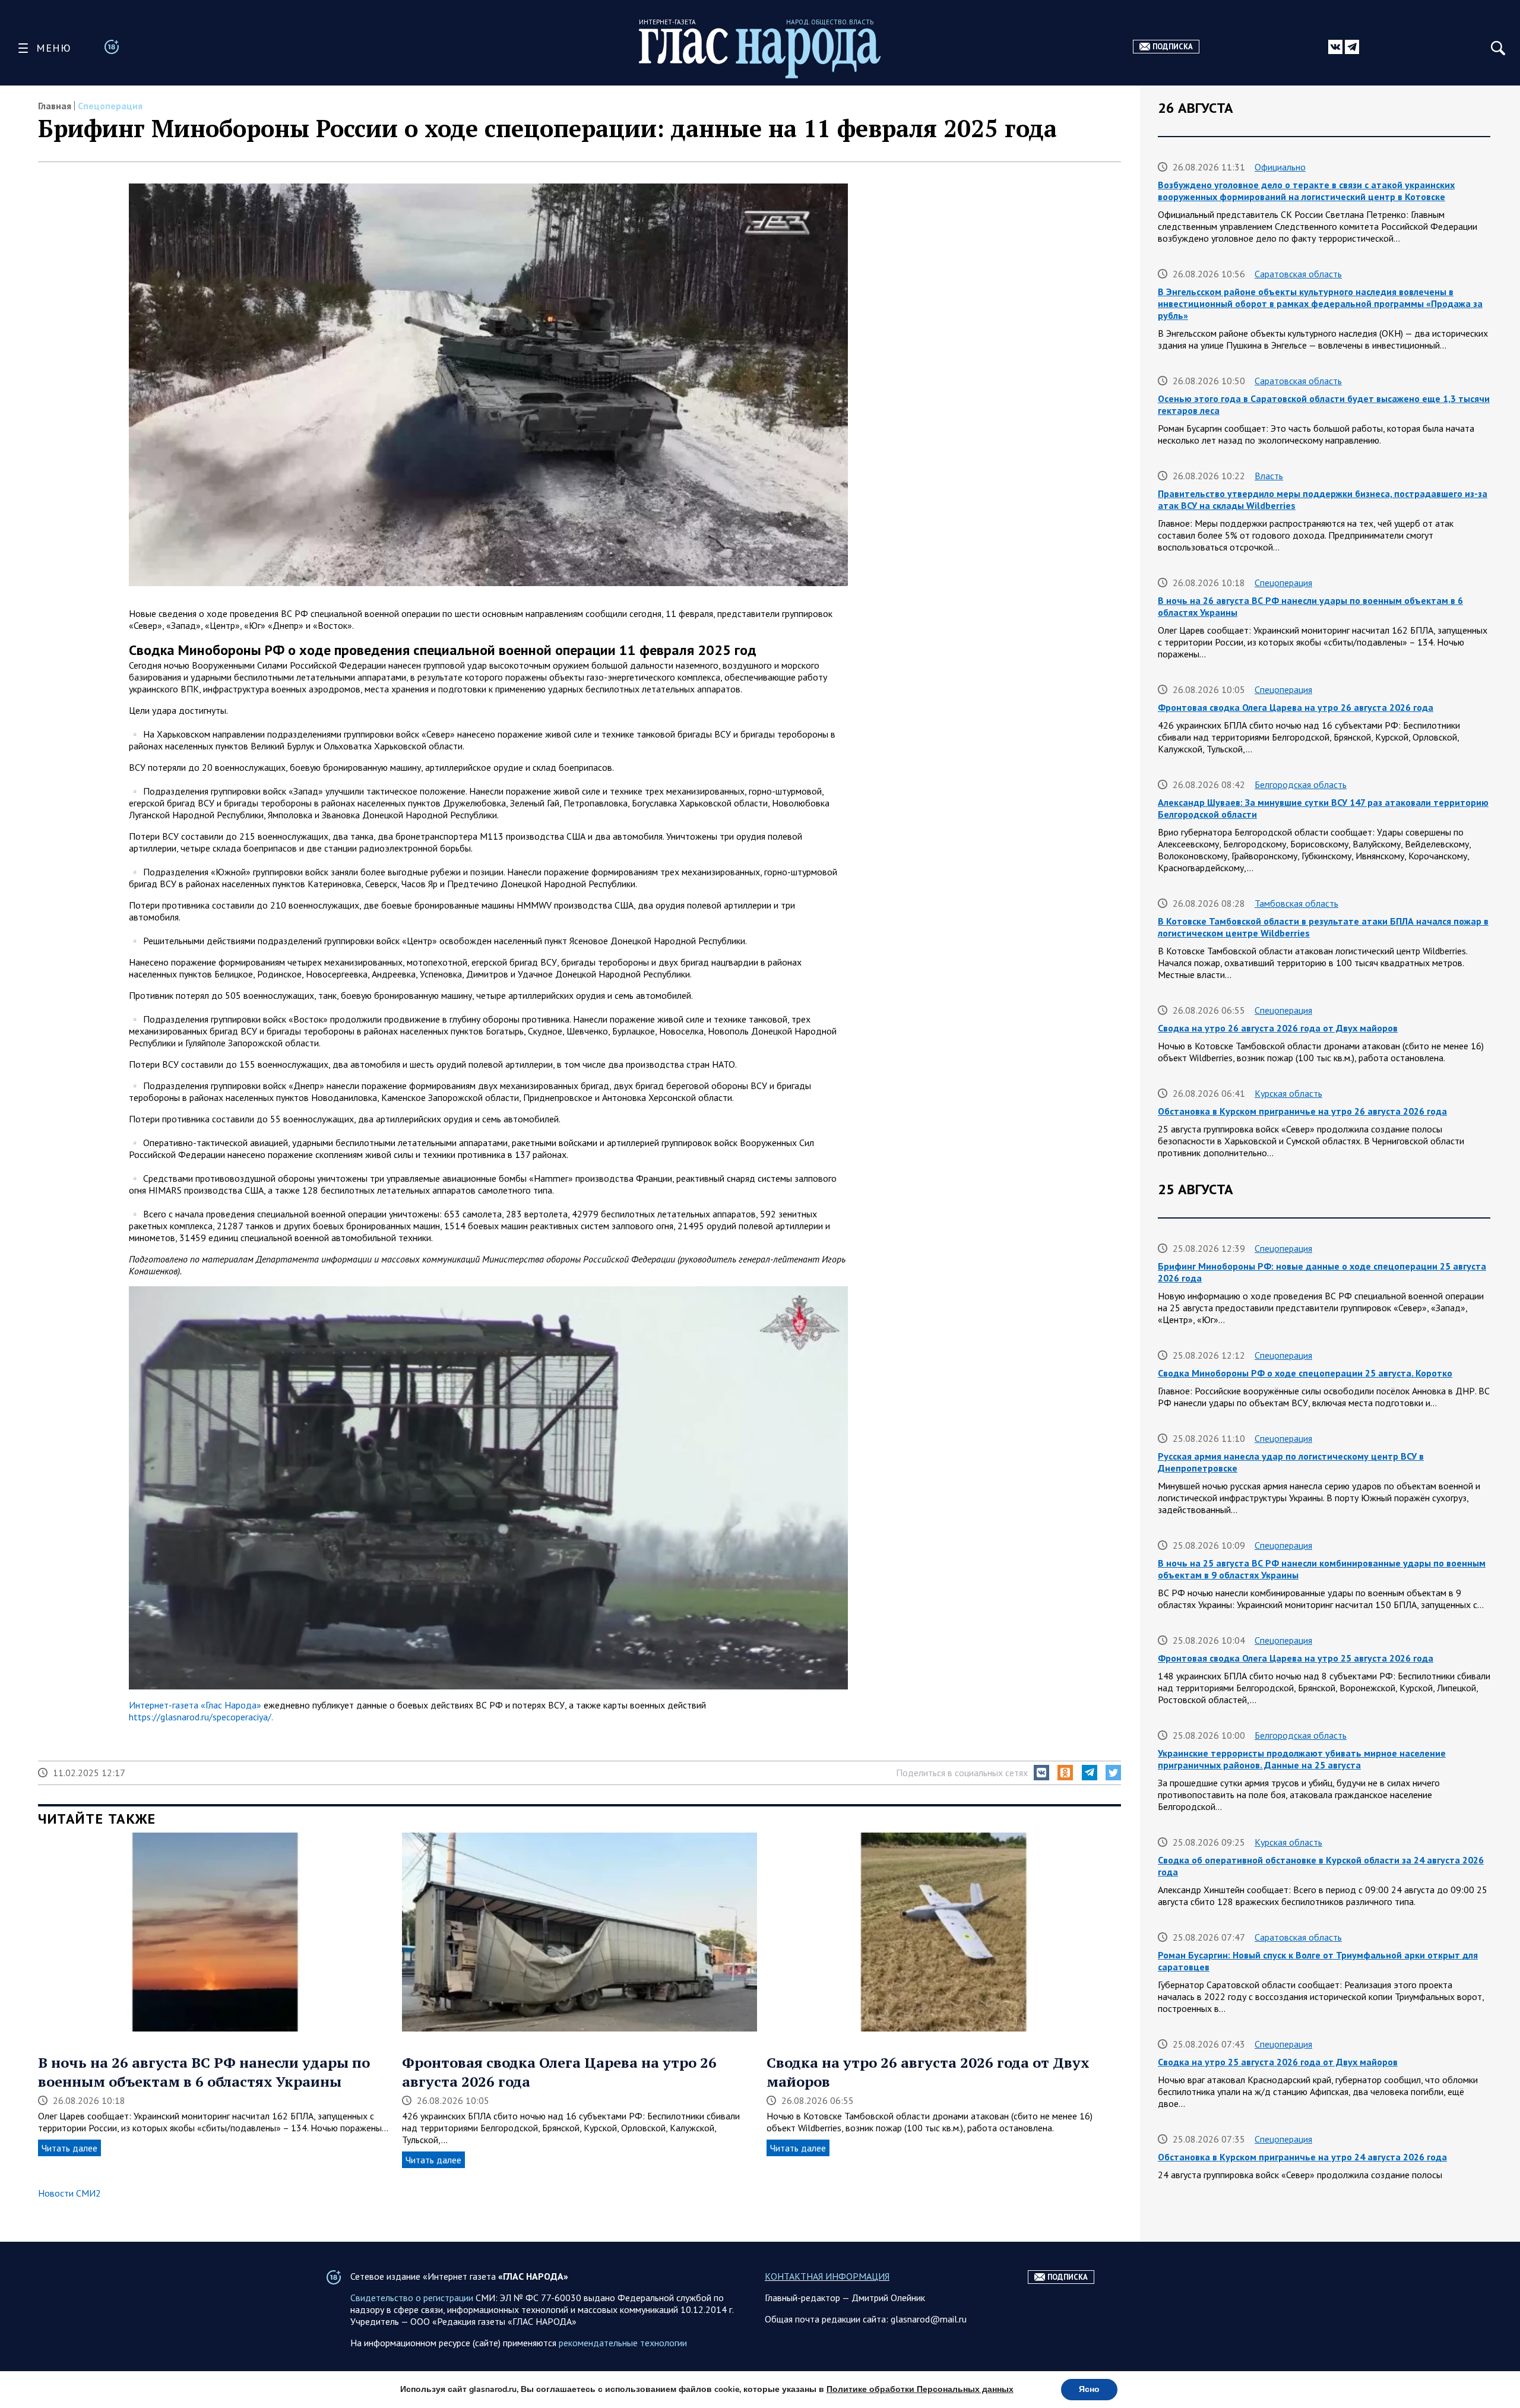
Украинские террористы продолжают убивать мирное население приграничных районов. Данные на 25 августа (1302, 1759)
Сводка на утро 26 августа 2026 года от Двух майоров (1278, 1028)
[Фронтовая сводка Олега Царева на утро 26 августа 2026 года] (579, 1934)
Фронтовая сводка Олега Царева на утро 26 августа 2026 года (1296, 707)
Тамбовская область (1296, 903)
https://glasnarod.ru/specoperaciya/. (201, 1717)
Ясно (1089, 2389)
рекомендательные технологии (623, 2343)
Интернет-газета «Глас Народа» (195, 1705)
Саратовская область (1298, 274)
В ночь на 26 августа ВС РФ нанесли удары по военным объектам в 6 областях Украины (204, 2072)
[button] (1041, 1773)
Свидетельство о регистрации (412, 2298)
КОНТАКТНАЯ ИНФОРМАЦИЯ (827, 2276)
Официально (1280, 167)
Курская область (1288, 1093)
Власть (1269, 476)
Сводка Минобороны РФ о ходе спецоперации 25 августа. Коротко (1305, 1373)
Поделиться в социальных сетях (962, 1773)
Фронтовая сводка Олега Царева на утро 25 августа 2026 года (1296, 1658)
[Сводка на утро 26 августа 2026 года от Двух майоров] (944, 1934)
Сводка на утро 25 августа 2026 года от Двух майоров (1278, 2062)
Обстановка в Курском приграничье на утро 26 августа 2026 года (1302, 1111)
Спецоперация (110, 106)
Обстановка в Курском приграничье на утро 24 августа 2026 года (1302, 2157)
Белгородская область (1301, 784)
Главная (55, 106)
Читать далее (69, 2148)
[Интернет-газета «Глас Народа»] (760, 53)
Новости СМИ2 (69, 2193)
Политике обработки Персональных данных (920, 2389)
